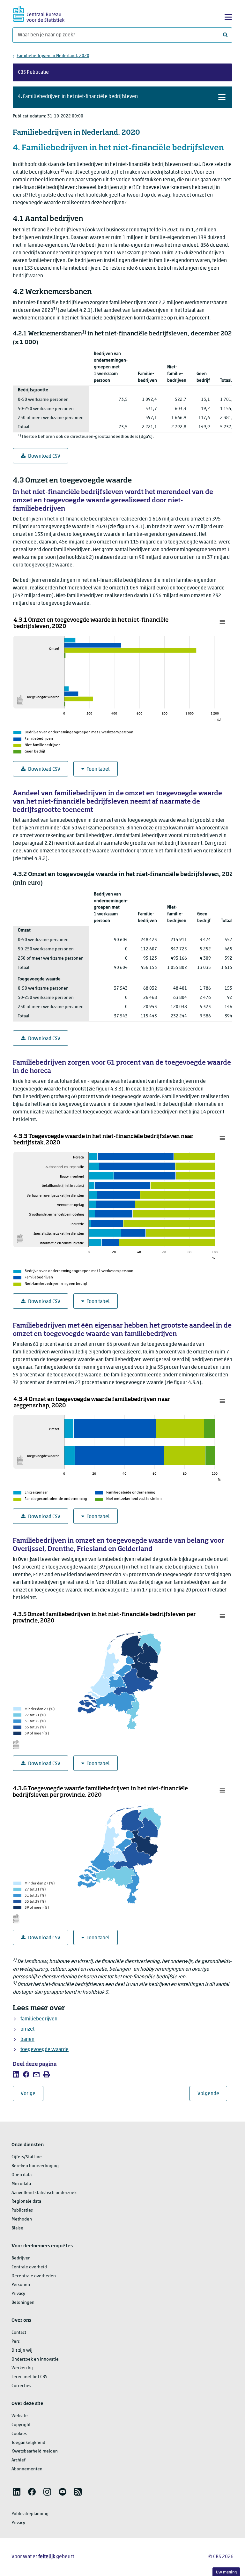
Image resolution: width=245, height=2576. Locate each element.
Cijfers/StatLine (27, 2157)
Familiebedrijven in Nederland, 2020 (53, 56)
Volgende (212, 2094)
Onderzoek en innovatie (35, 2359)
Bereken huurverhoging (35, 2166)
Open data (22, 2175)
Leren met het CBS (29, 2377)
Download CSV (44, 456)
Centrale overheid (29, 2267)
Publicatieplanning (30, 2514)
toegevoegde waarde (45, 2050)
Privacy (18, 2294)
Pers (16, 2342)
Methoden (22, 2219)
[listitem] (16, 2074)
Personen (21, 2285)
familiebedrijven (39, 2019)
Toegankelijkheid (28, 2443)
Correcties (21, 2386)
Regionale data (26, 2202)
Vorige (32, 2094)
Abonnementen (27, 2469)
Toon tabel (98, 769)
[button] (122, 97)
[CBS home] (39, 13)
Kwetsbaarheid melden (35, 2451)
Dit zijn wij (22, 2351)
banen (27, 2040)
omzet (27, 2029)
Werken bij (22, 2368)
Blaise (17, 2228)
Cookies (19, 2434)
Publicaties (22, 2210)
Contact (19, 2333)
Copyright (21, 2425)
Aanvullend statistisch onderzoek (44, 2193)
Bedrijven (21, 2258)
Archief (19, 2460)
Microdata (21, 2184)
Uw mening (226, 2572)
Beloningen (23, 2303)
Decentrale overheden (34, 2276)
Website (20, 2416)
